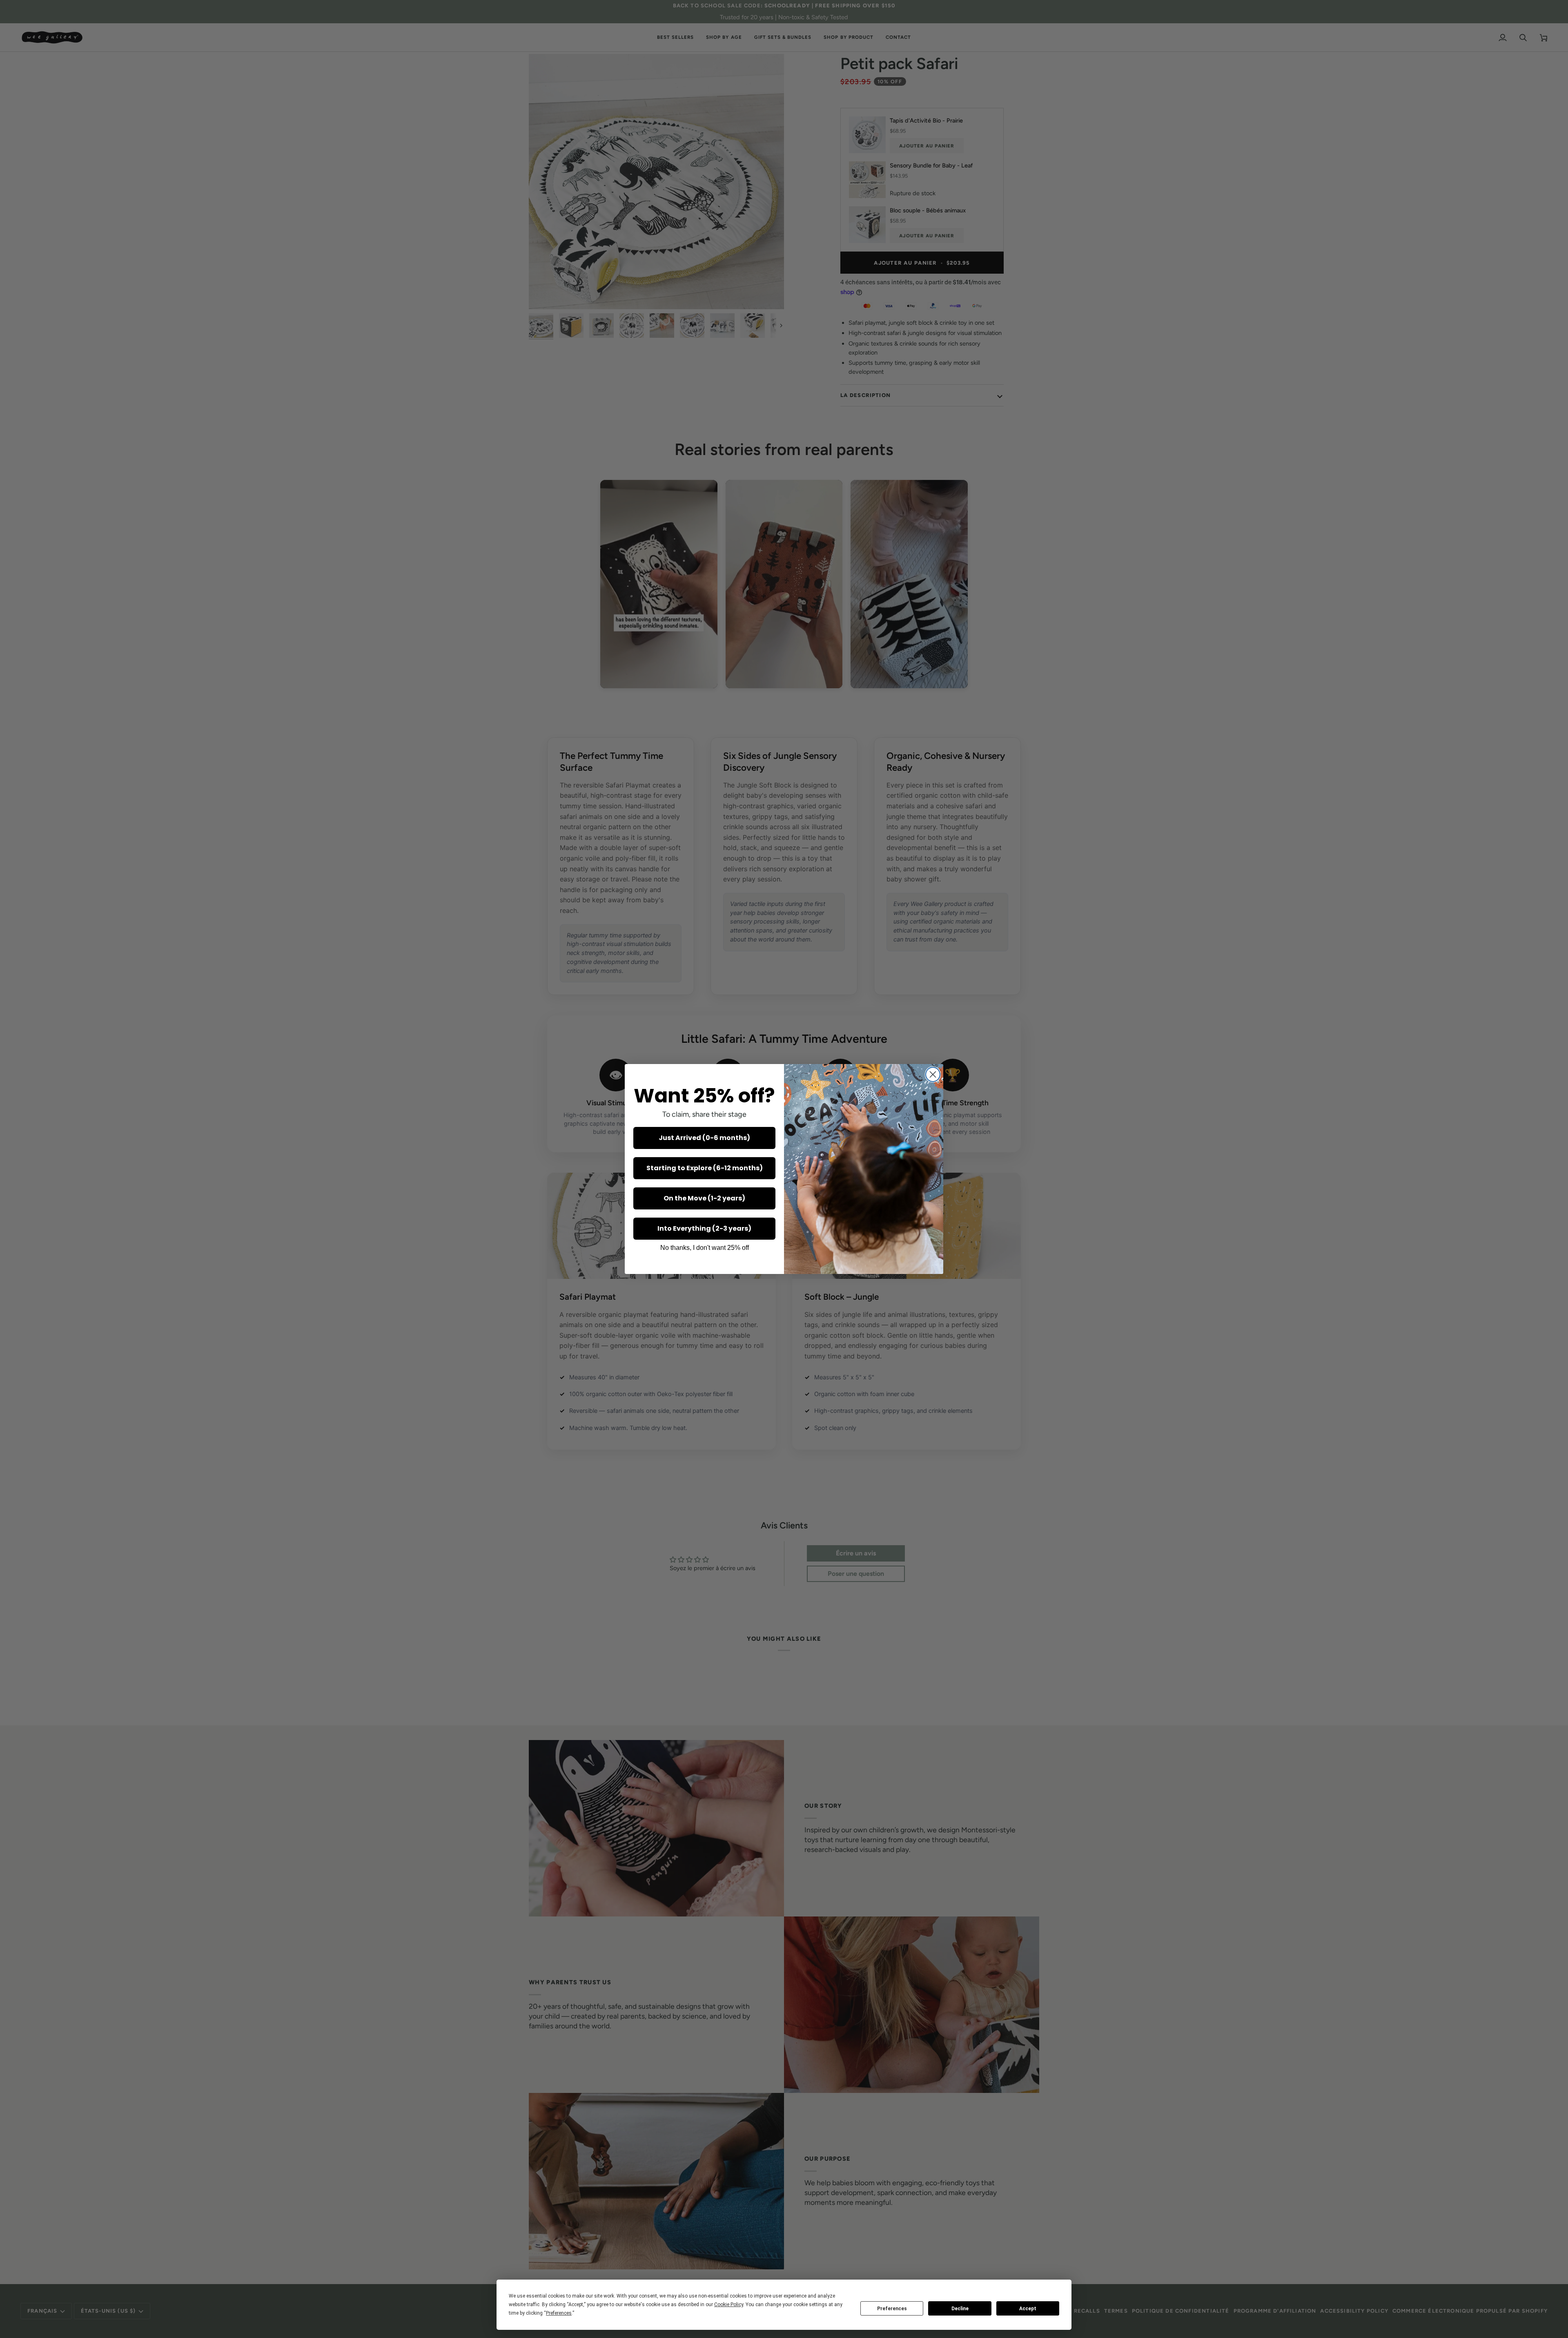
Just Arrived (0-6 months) (704, 1138)
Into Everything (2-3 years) (704, 1228)
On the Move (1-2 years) (704, 1198)
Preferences (892, 2309)
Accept (1028, 2309)
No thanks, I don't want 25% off (705, 1248)
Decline (960, 2309)
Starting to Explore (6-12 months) (705, 1168)
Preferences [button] (559, 2313)
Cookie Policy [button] (729, 2305)
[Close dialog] (933, 1074)
